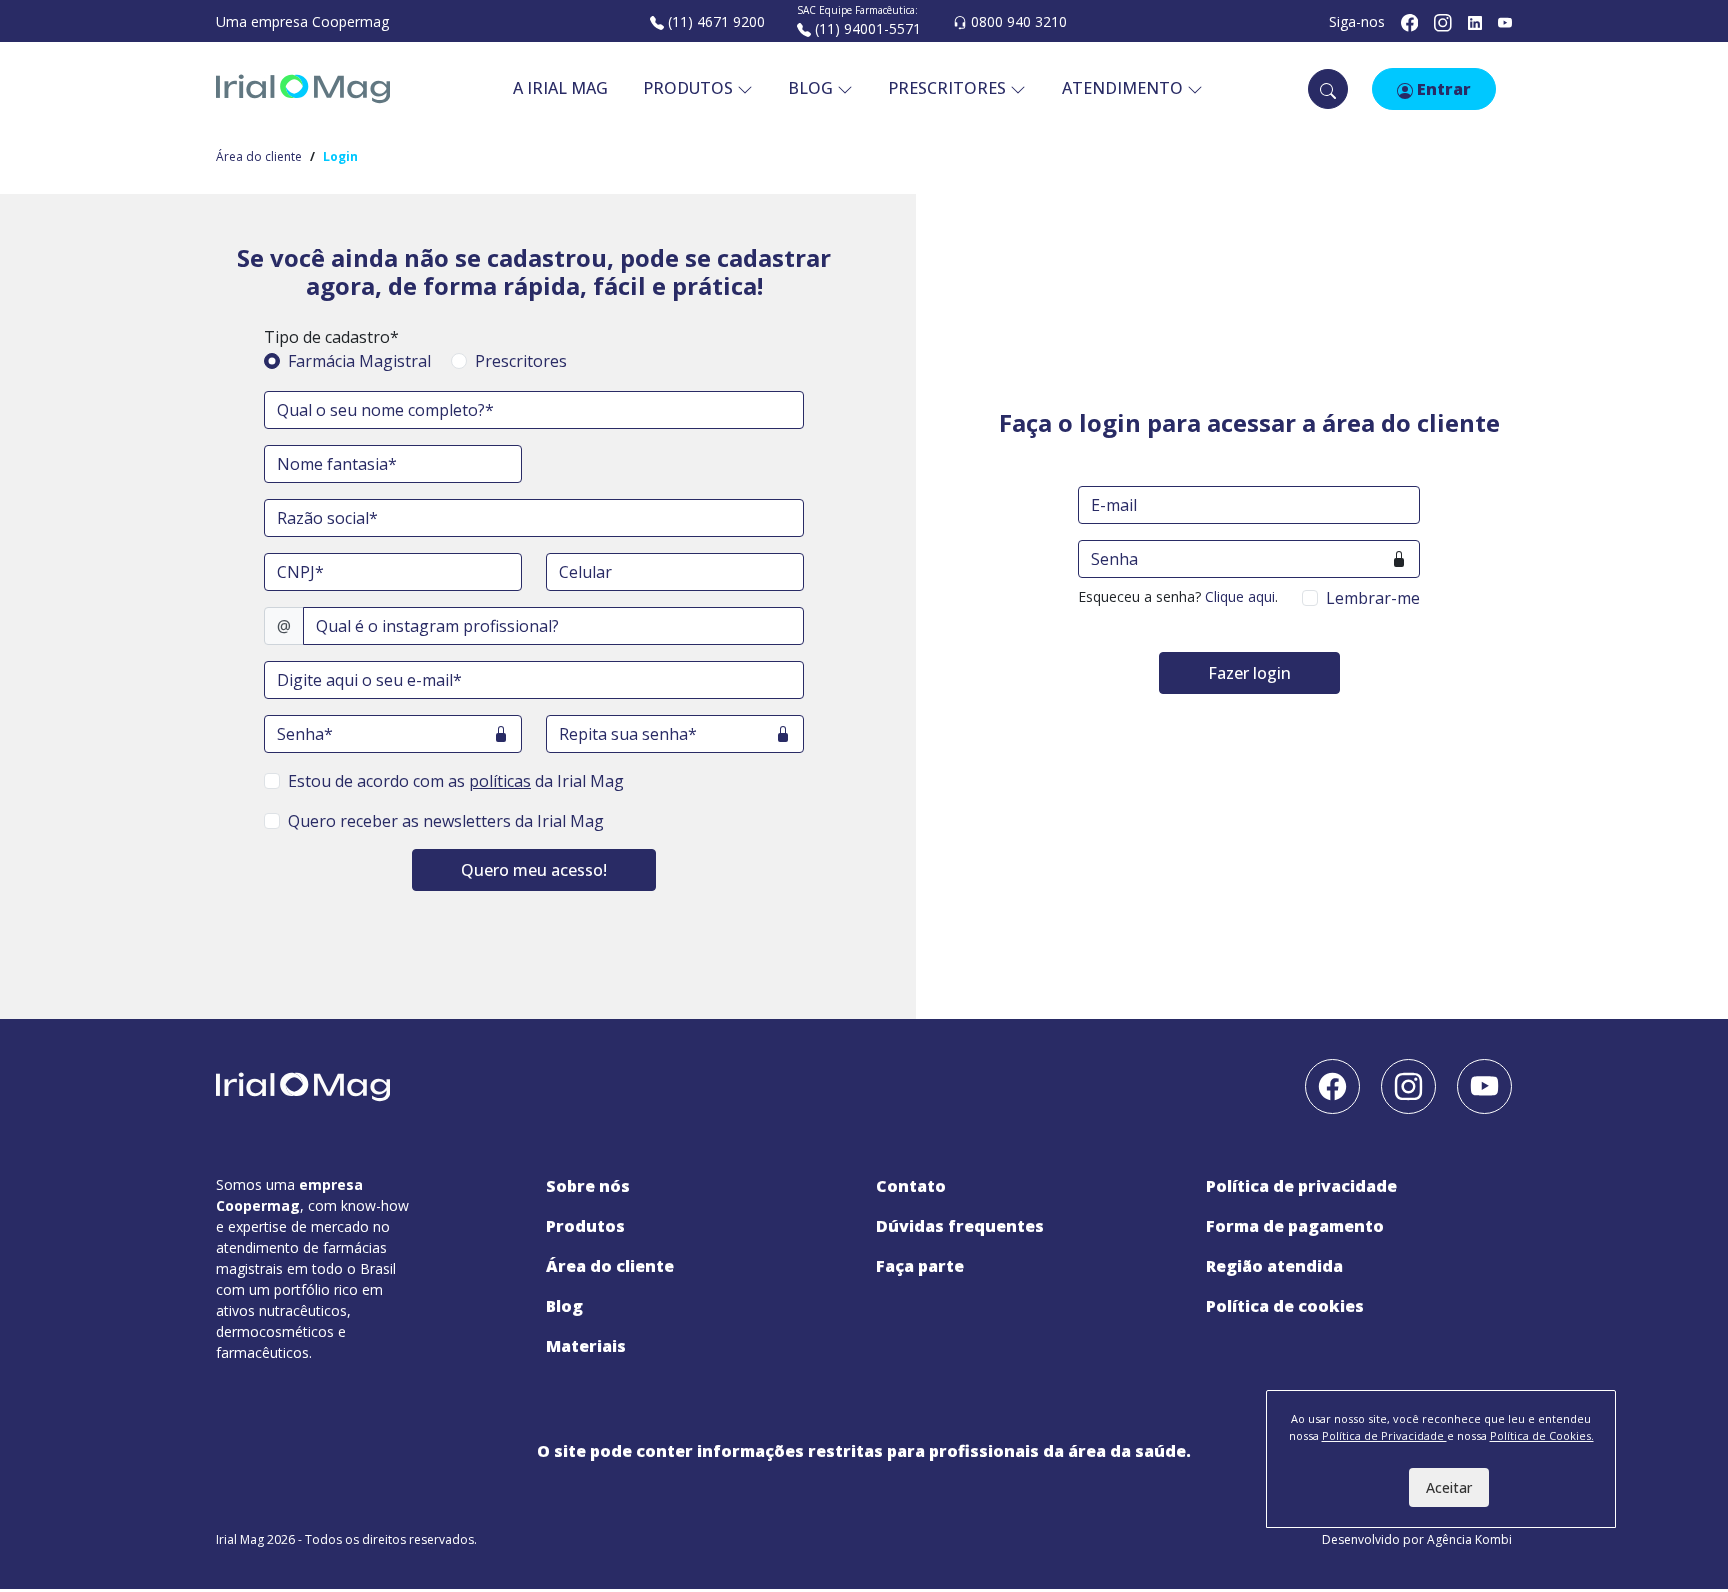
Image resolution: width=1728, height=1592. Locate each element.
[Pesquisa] (1328, 89)
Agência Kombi (1469, 1539)
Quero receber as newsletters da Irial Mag (446, 821)
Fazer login (1249, 673)
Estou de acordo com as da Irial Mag (456, 781)
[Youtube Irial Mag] (1484, 1085)
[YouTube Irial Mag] (1505, 21)
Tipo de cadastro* (331, 337)
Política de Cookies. (1542, 1435)
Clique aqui (1240, 596)
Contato (911, 1186)
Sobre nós (588, 1186)
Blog (564, 1306)
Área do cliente (259, 156)
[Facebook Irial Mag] (1410, 21)
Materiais (586, 1346)
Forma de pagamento (1295, 1226)
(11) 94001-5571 (866, 28)
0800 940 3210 (1017, 21)
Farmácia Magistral (359, 361)
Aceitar (1449, 1487)
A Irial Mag (560, 88)
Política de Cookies (1285, 1306)
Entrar (1442, 89)
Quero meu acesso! (534, 870)
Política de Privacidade (1301, 1186)
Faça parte (920, 1266)
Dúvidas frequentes (960, 1226)
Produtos (690, 88)
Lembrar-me (1373, 598)
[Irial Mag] (303, 88)
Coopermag (350, 21)
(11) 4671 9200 (714, 21)
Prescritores (521, 361)
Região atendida (1274, 1266)
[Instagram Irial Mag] (1443, 21)
